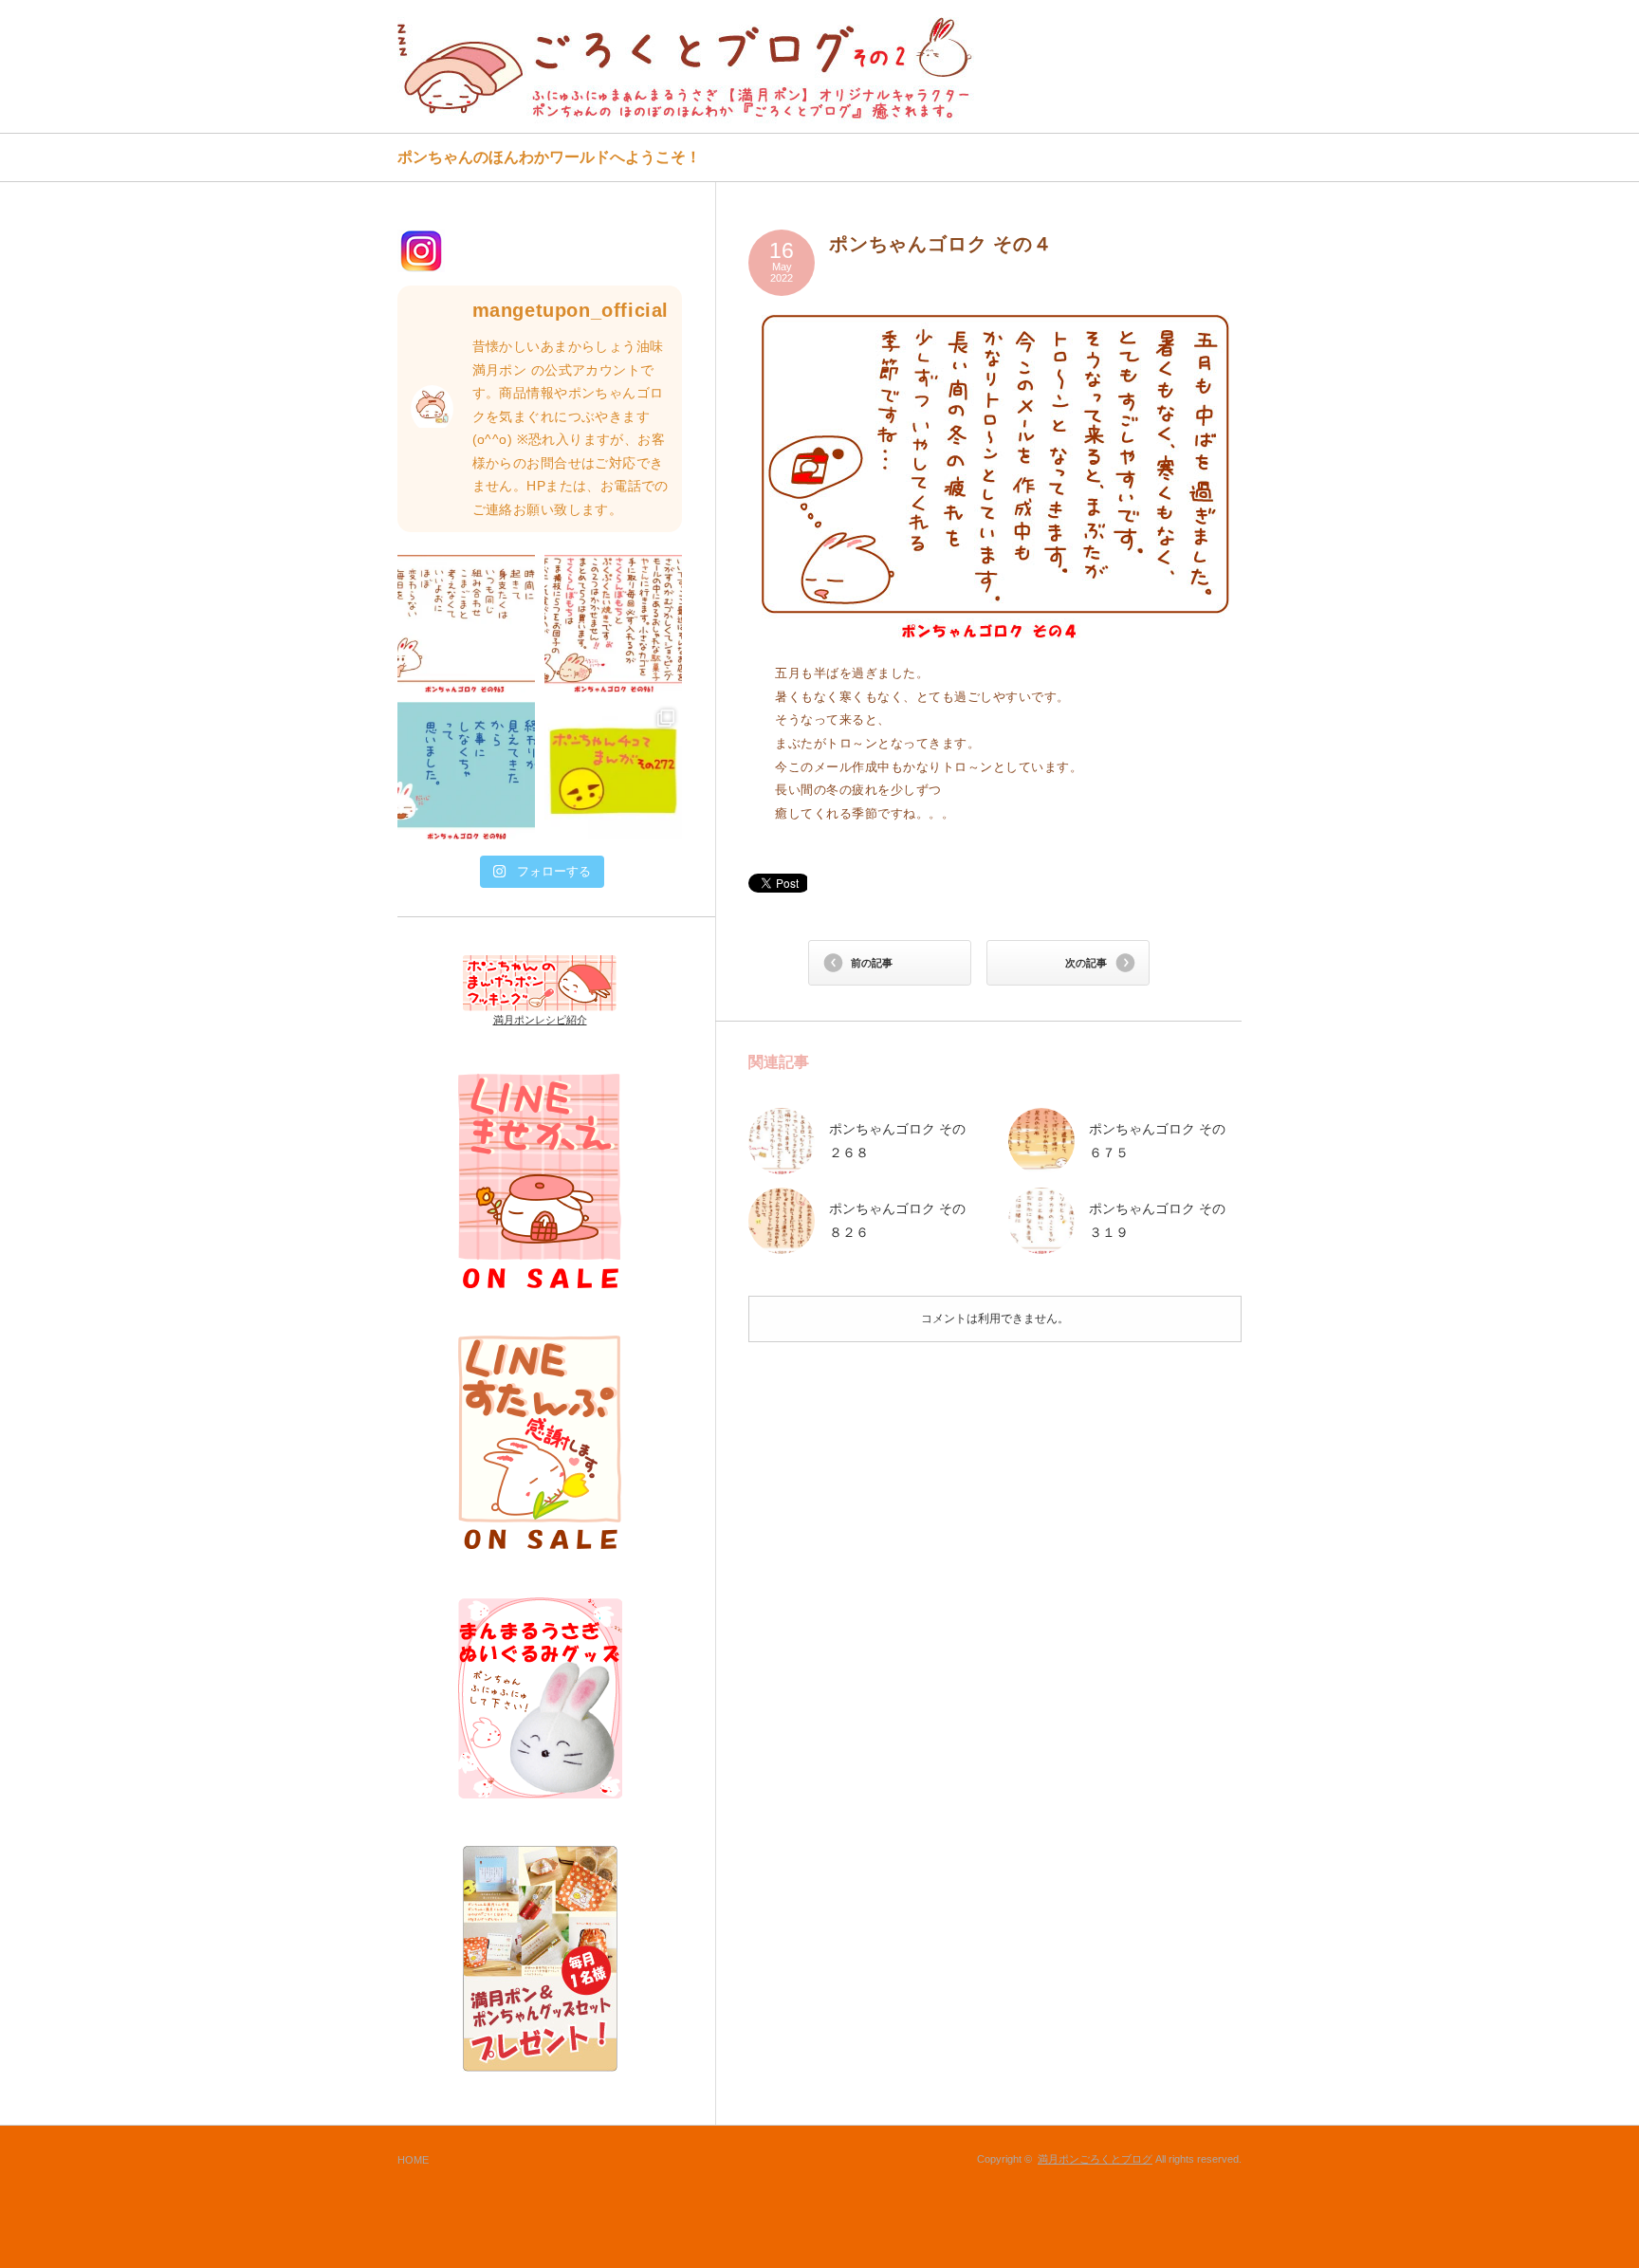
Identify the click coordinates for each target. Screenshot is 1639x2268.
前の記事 (872, 963)
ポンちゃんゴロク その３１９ (1157, 1220)
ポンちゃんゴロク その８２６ (897, 1220)
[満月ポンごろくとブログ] (689, 68)
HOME (413, 2160)
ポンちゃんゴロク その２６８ (897, 1141)
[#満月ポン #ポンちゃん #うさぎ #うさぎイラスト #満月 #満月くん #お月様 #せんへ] (466, 624)
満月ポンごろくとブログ (1095, 2159)
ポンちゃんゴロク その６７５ (1157, 1141)
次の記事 (1086, 963)
